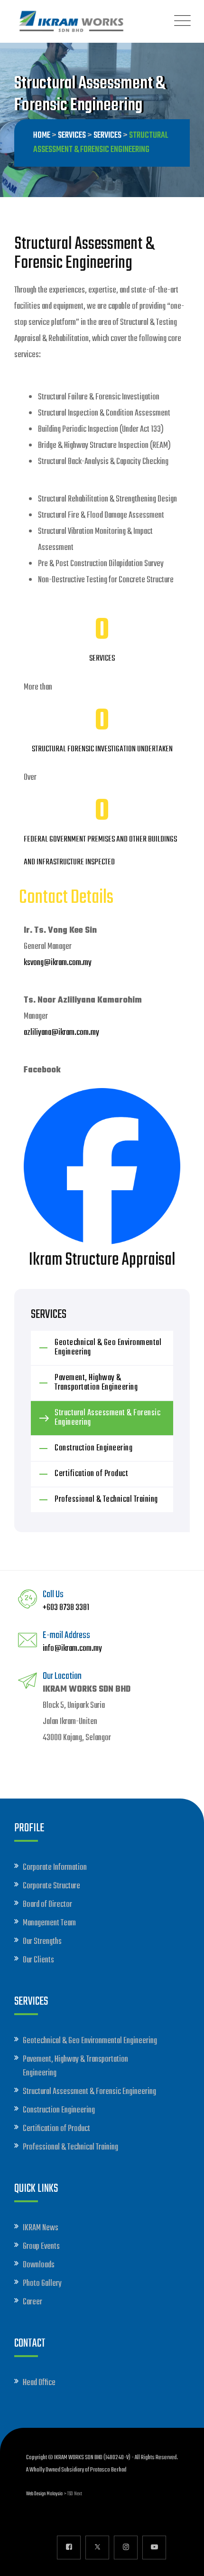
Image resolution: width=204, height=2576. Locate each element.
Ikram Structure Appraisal (102, 1260)
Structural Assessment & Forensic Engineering (107, 1418)
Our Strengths (42, 1942)
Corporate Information (55, 1868)
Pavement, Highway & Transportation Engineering (96, 1383)
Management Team (49, 1923)
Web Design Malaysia (44, 2494)
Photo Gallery (42, 2284)
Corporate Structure (51, 1886)
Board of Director (47, 1905)
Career (32, 2302)
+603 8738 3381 (66, 1608)
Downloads (39, 2265)
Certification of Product (91, 1474)
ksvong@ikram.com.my (58, 963)
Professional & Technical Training (106, 1500)
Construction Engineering (93, 1448)
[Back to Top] (184, 2561)
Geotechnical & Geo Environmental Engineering (108, 1348)
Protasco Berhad (108, 2470)
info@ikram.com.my (72, 1649)
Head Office (39, 2383)
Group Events (41, 2247)
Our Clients (38, 1960)
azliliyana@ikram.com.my (61, 1033)
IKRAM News (41, 2228)
